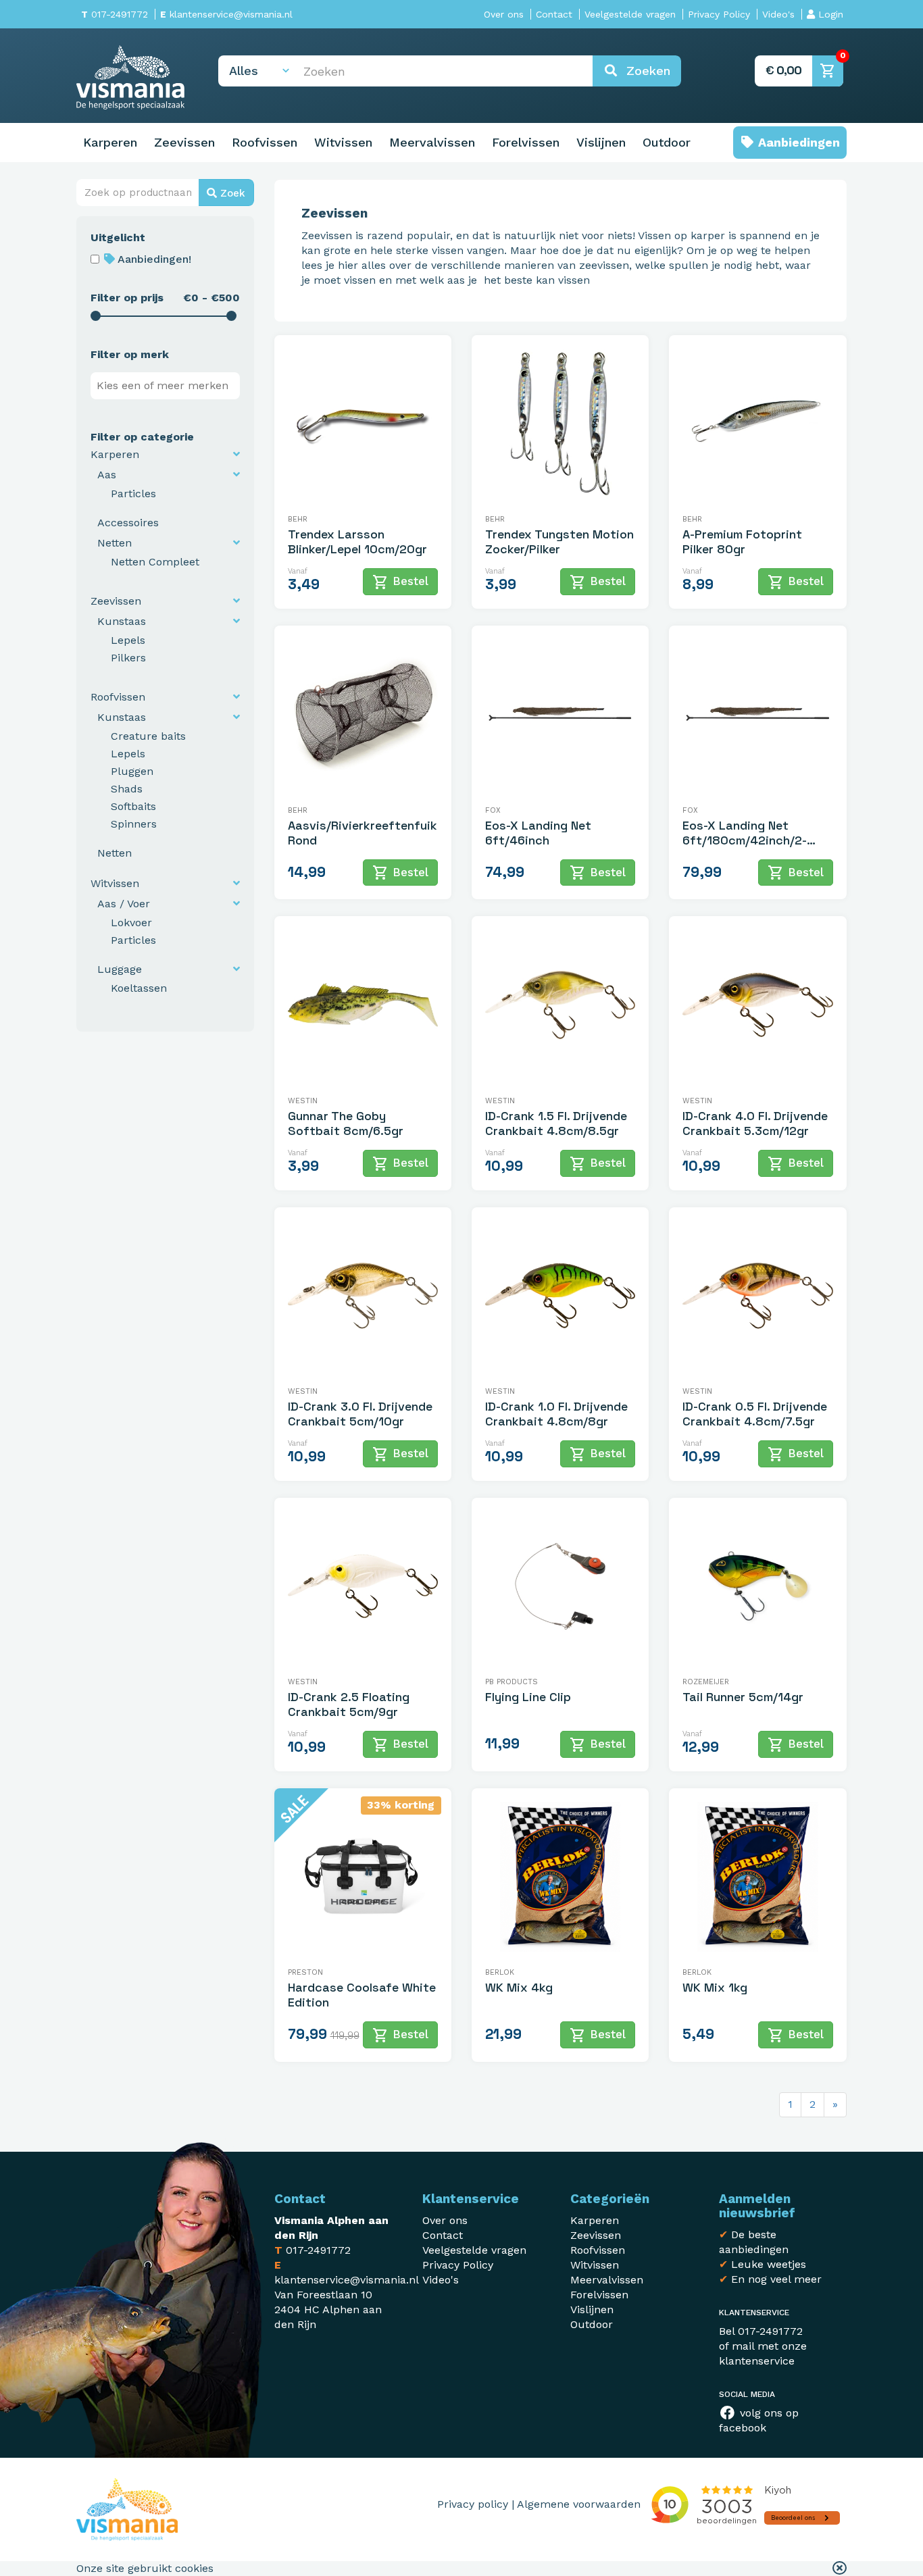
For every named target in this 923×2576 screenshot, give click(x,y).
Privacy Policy (719, 14)
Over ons (504, 14)
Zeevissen (184, 142)
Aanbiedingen (797, 142)
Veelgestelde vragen (630, 14)
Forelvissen (526, 142)
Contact (554, 14)
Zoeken (644, 71)
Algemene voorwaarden (579, 2504)
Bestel (400, 582)
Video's (778, 14)
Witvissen (343, 142)
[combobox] (165, 386)
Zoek (231, 193)
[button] (840, 2569)
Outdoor (667, 142)
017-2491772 (115, 14)
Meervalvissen (432, 142)
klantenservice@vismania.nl (226, 14)
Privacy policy (473, 2504)
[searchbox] (168, 386)
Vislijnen (601, 142)
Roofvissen (265, 142)
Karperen (110, 142)
